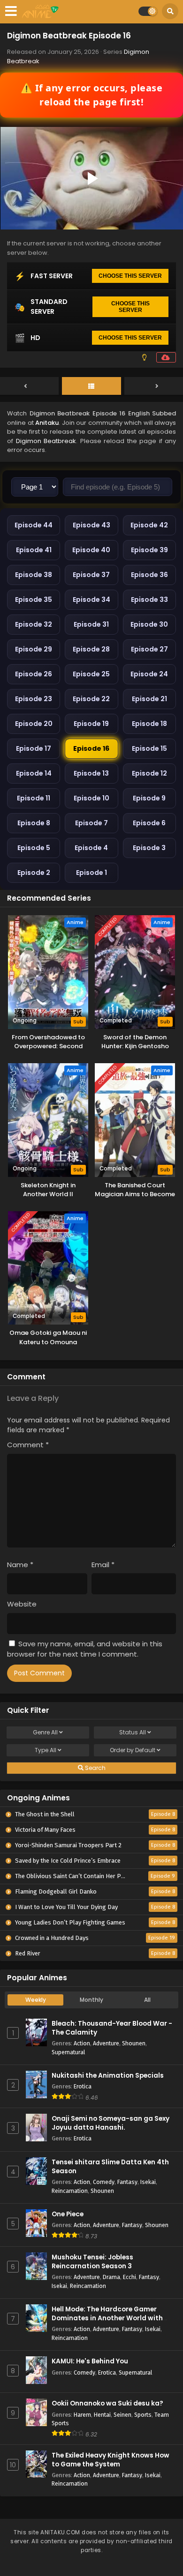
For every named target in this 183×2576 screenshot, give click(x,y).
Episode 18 (149, 724)
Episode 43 (91, 525)
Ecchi (130, 2277)
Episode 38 (34, 575)
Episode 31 (91, 624)
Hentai (102, 2415)
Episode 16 (91, 748)
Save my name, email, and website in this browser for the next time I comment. (85, 1649)
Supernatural (68, 2052)
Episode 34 (91, 600)
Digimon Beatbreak (46, 441)
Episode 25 (91, 674)
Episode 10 (91, 798)
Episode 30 (149, 624)
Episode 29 (34, 649)
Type (46, 1750)
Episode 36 (149, 575)
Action (82, 2043)
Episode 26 (34, 674)
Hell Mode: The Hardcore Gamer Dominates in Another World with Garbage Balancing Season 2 (107, 2318)
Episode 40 (91, 550)
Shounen (134, 2043)
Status (133, 1732)
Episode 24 (149, 674)
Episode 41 (34, 550)
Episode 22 (91, 699)
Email (103, 1565)
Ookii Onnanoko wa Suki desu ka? (107, 2403)
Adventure (106, 2043)
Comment (28, 1445)
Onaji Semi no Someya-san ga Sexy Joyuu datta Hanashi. (111, 2123)
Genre (45, 1732)
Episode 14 (34, 773)
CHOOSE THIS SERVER (130, 276)
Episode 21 (149, 699)
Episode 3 (149, 848)
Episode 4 (91, 848)
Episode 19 (91, 724)
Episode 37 (91, 575)
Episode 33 (149, 600)
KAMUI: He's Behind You (90, 2361)
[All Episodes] (91, 386)
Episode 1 (91, 873)
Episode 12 (149, 773)
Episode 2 (34, 873)
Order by (133, 1750)
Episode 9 (149, 798)
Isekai (148, 2182)
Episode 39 (149, 550)
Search (95, 1768)
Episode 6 (149, 823)
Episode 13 (91, 773)
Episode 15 (149, 748)
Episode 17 (34, 748)
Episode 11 (34, 798)
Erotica (83, 2086)
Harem (82, 2415)
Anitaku (47, 423)
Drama (111, 2277)
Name (20, 1565)
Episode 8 (34, 823)
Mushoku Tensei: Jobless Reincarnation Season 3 (92, 2262)
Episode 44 (34, 525)
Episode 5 (34, 848)
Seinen (122, 2415)
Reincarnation (70, 2191)
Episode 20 (34, 724)
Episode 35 (34, 600)
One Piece (68, 2214)
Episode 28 (91, 649)
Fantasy (127, 2182)
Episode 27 (149, 649)
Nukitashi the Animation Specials (108, 2076)
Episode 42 (149, 525)
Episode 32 (34, 624)
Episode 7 (91, 823)
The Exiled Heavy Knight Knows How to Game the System (111, 2460)
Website (22, 1604)
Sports (143, 2415)
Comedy (104, 2182)
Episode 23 (34, 699)
